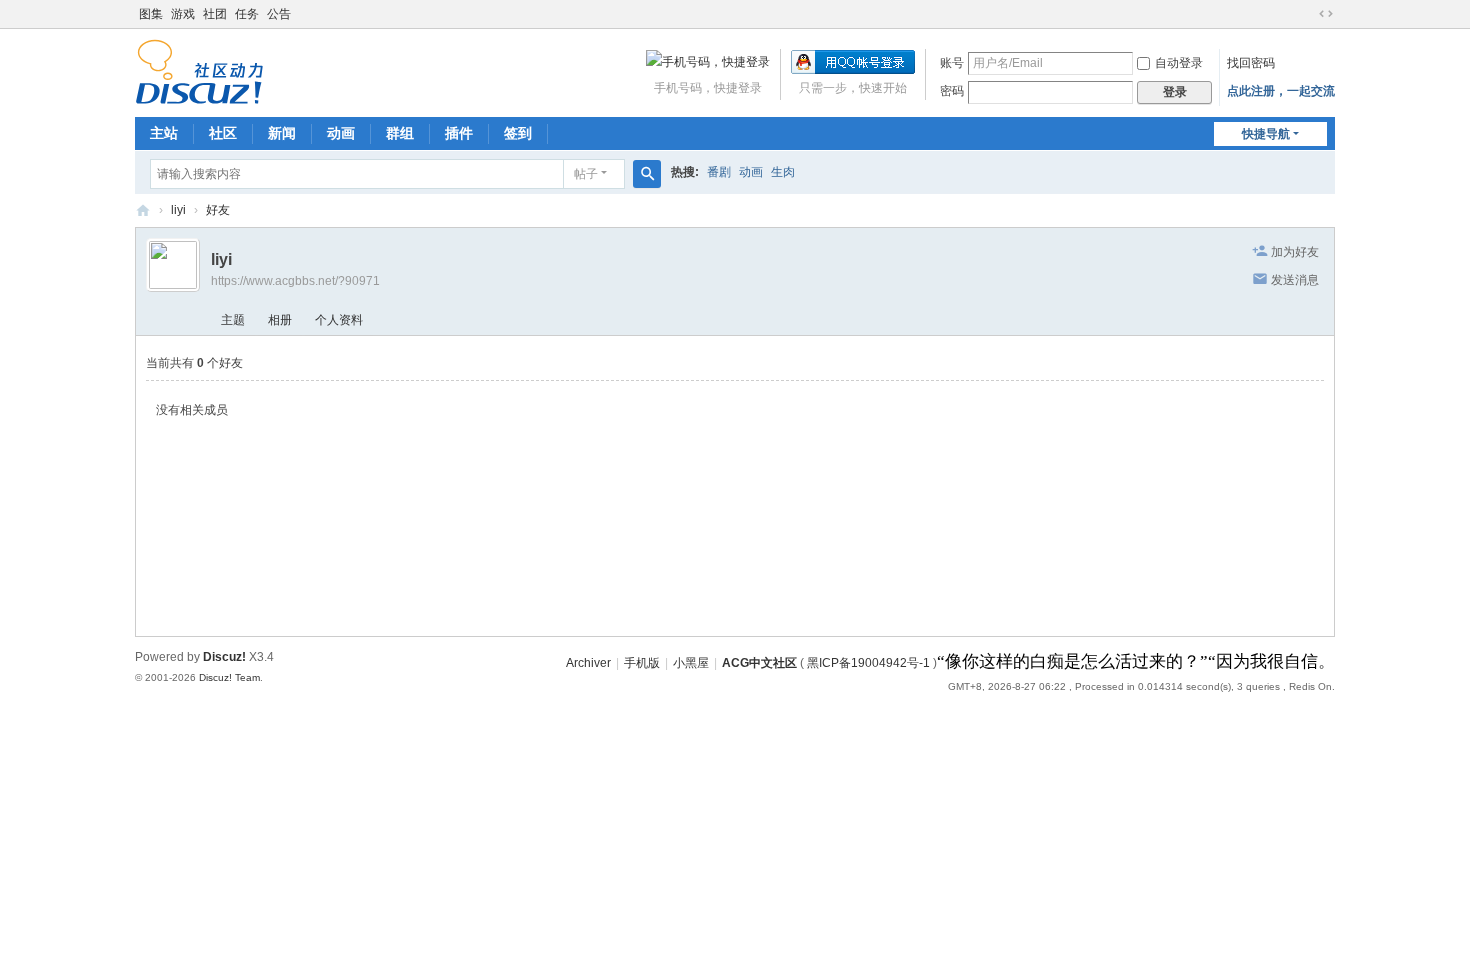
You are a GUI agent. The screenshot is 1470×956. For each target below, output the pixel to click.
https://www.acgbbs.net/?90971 (295, 281)
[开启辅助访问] (1307, 14)
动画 (341, 133)
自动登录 (1179, 63)
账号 (952, 63)
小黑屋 (691, 663)
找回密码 (1251, 63)
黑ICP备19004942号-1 (868, 663)
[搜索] (647, 174)
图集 (151, 14)
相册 (280, 320)
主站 (164, 133)
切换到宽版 (1326, 14)
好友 (218, 210)
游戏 (183, 14)
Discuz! (224, 657)
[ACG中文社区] (199, 71)
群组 (400, 133)
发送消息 (1295, 280)
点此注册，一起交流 (1281, 91)
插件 (459, 133)
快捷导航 (1266, 134)
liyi (178, 210)
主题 (233, 320)
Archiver (588, 663)
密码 (952, 91)
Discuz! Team (229, 677)
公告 (279, 14)
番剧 (719, 172)
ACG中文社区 (143, 210)
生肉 (783, 172)
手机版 (642, 663)
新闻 (282, 133)
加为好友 (1295, 252)
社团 (215, 14)
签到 (518, 133)
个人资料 (339, 320)
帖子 (586, 174)
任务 (247, 14)
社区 (223, 133)
